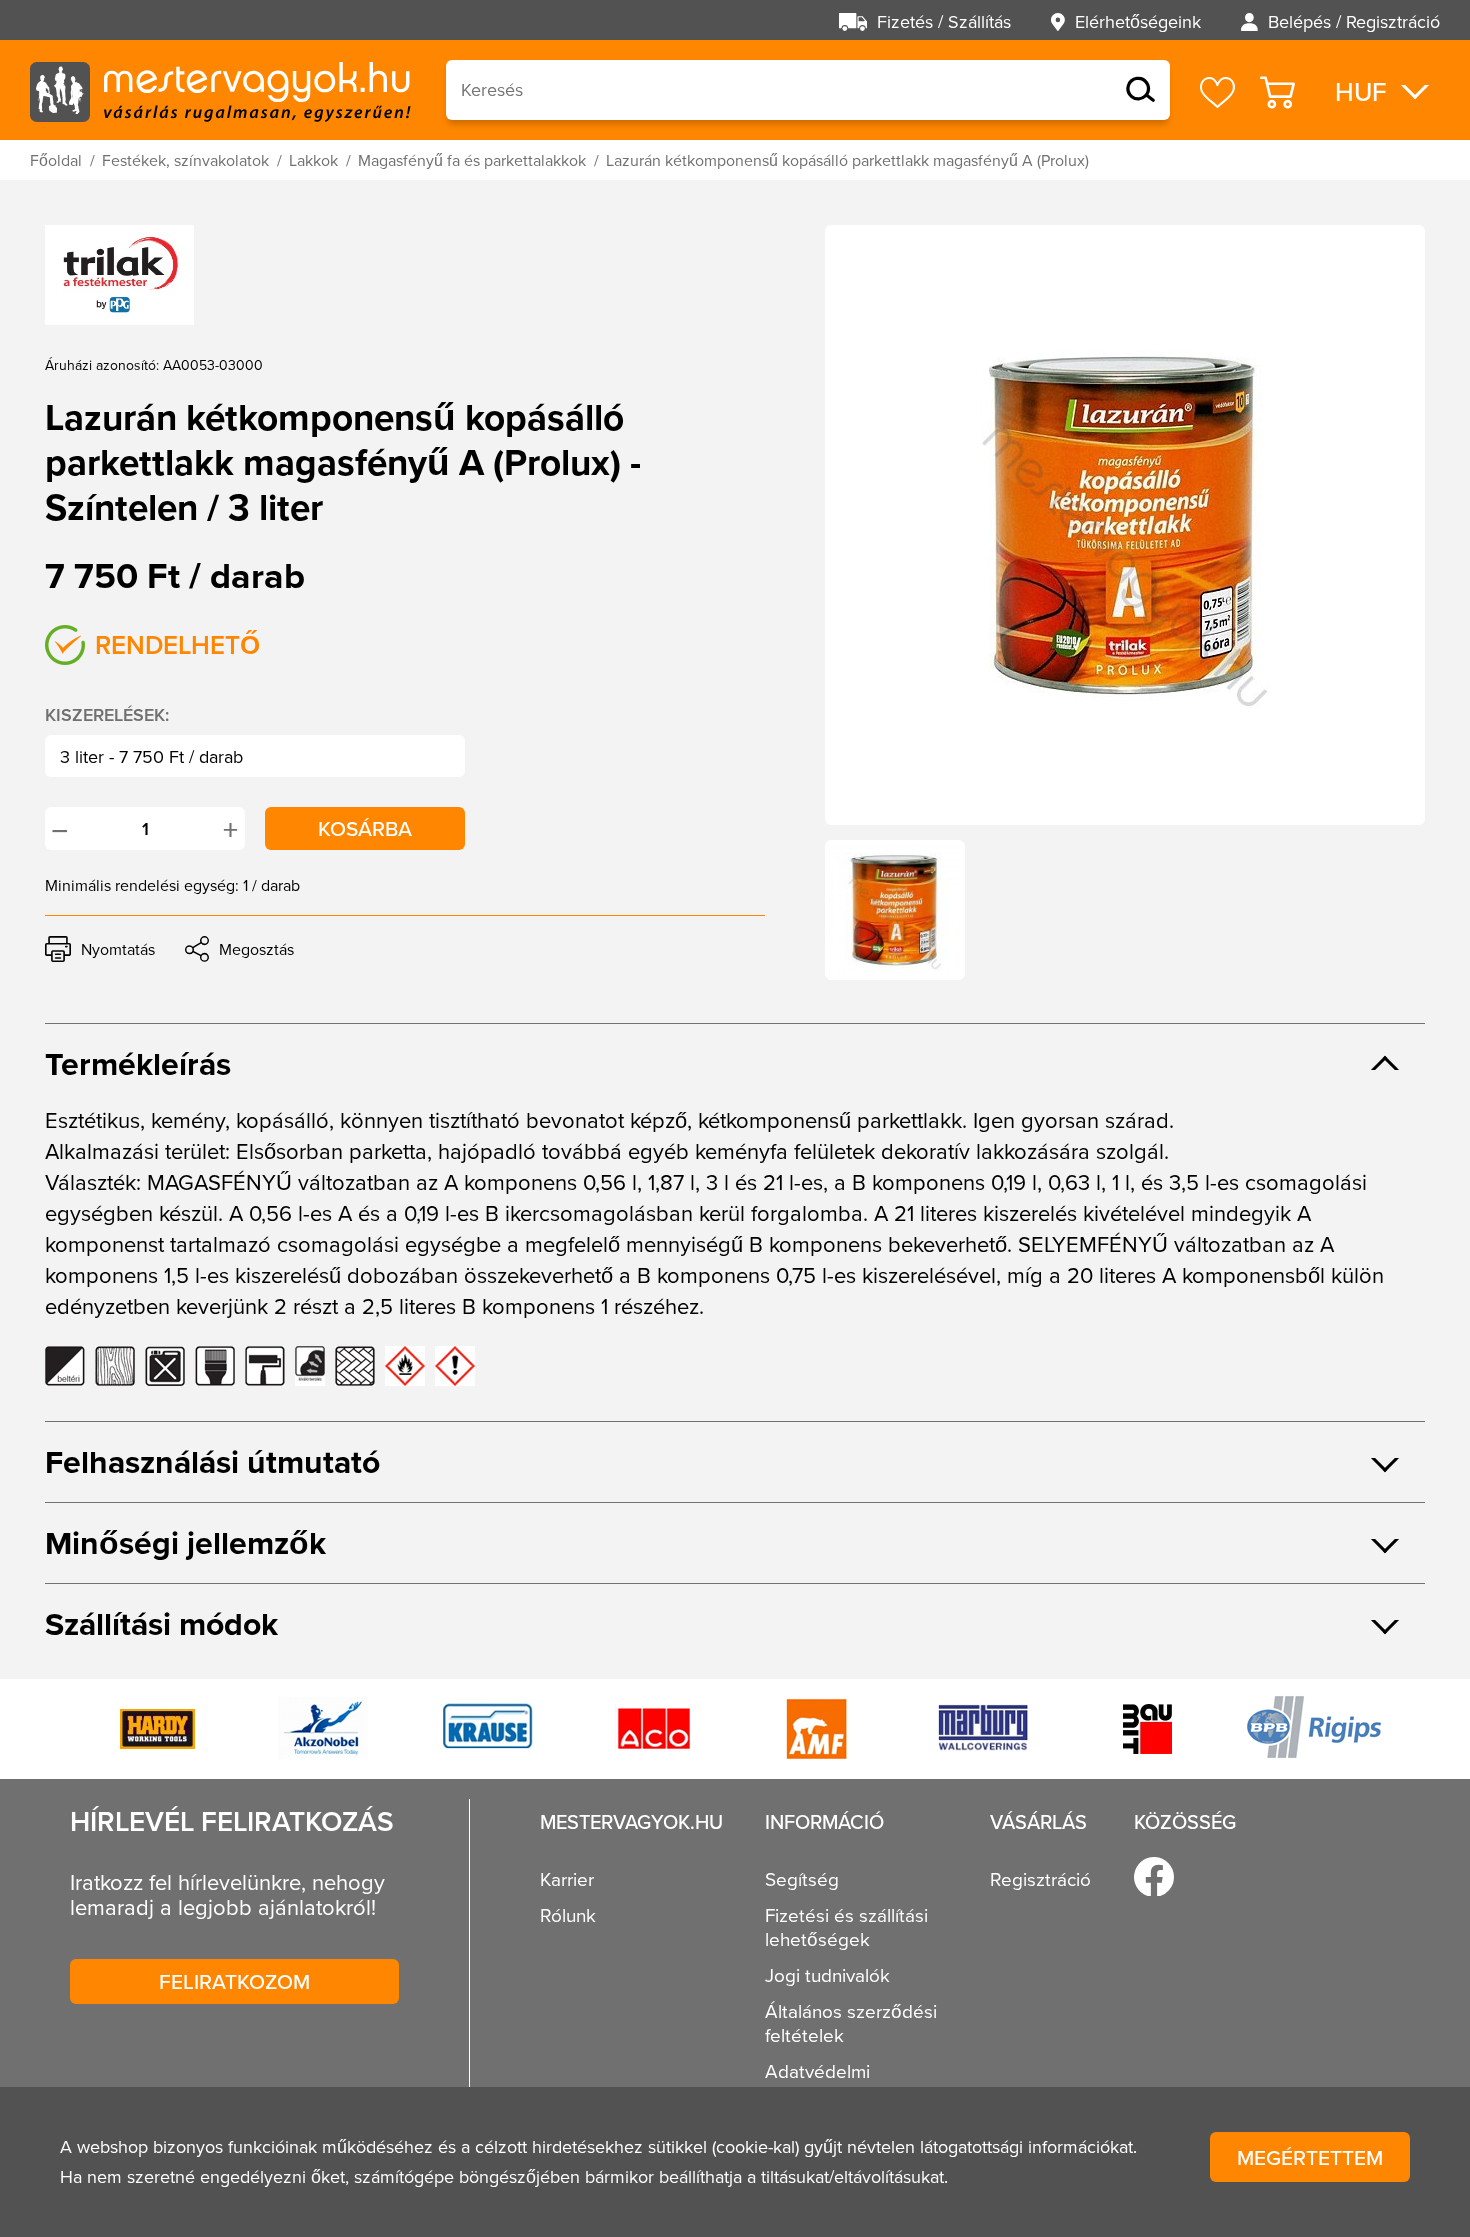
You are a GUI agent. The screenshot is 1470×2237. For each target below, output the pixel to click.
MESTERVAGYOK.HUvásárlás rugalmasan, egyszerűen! (220, 90)
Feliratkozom (234, 1981)
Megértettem (1310, 2157)
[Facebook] (1154, 1877)
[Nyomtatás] (100, 949)
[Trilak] (119, 275)
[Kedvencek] (1217, 92)
